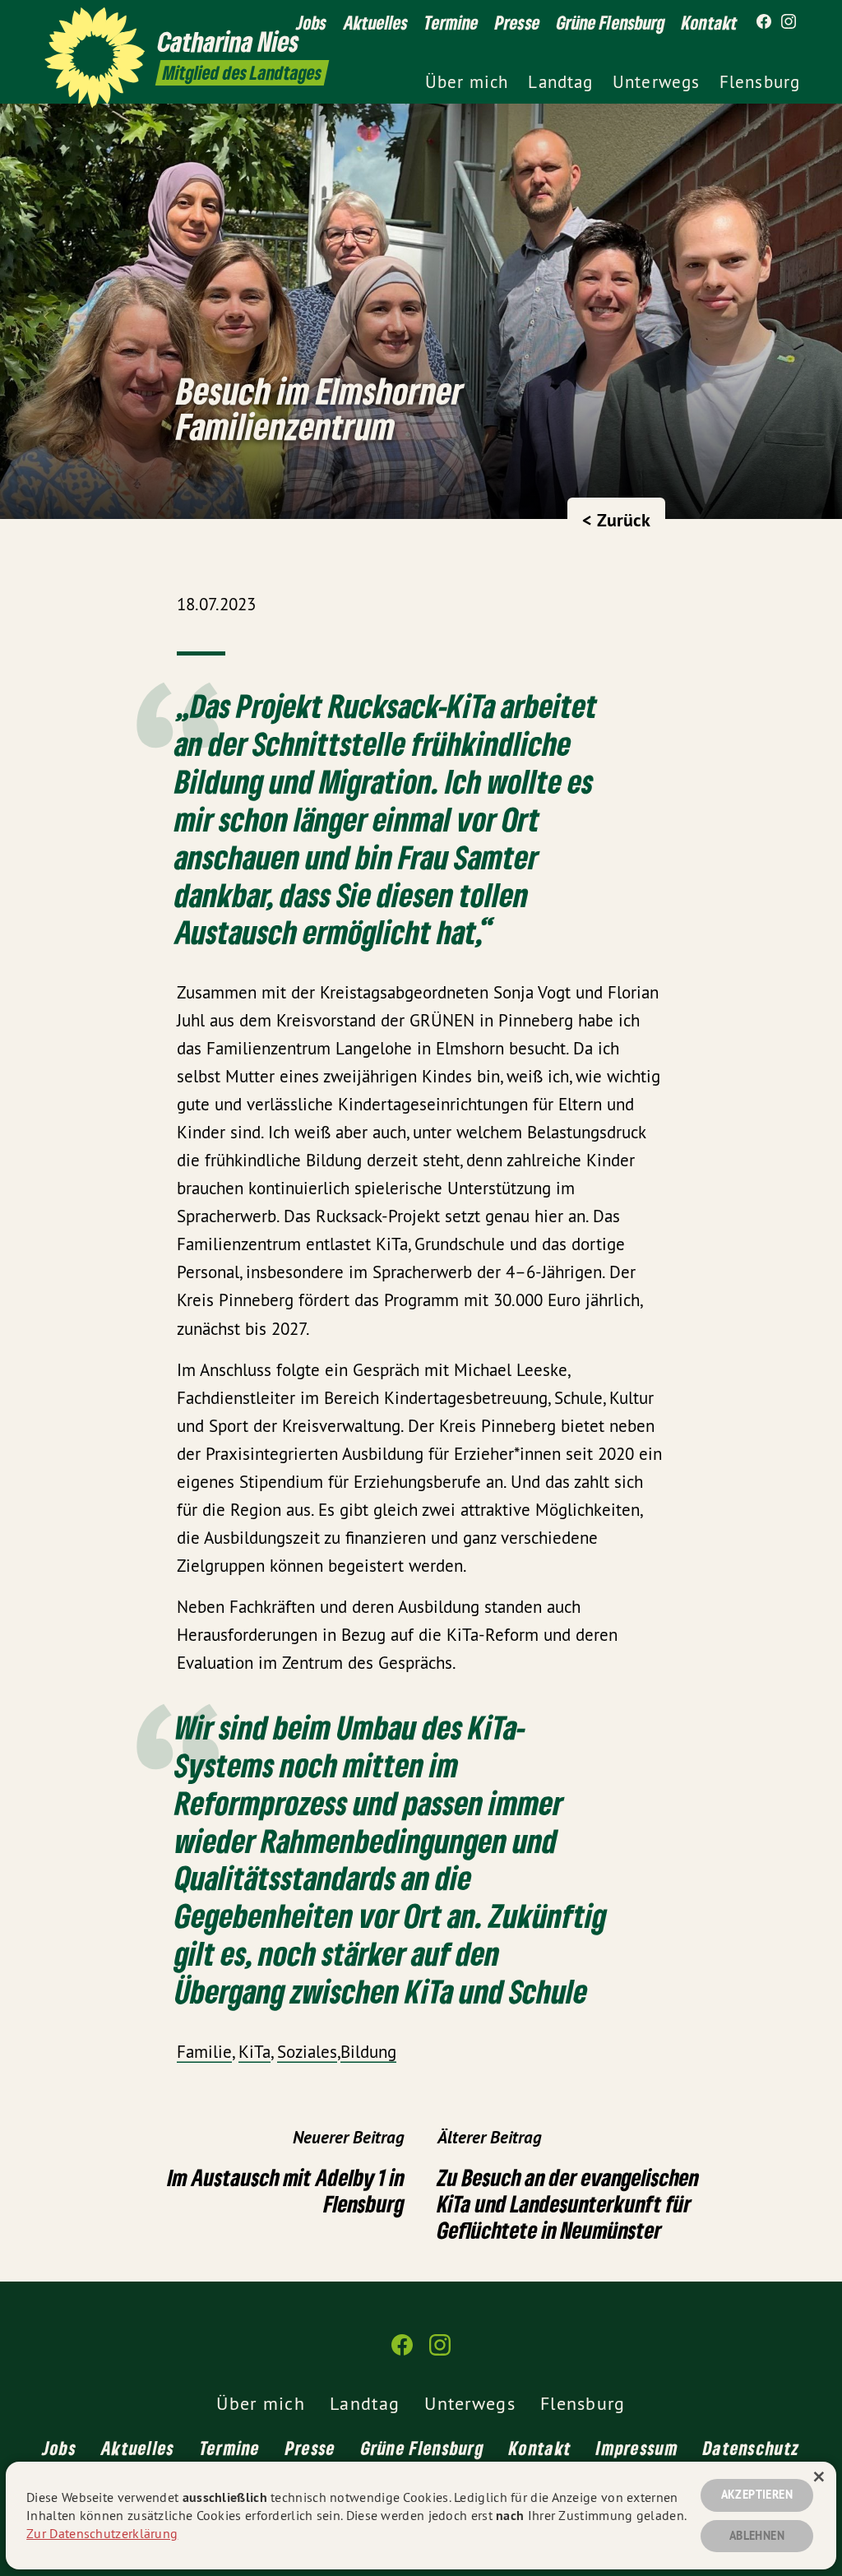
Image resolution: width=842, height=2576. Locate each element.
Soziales (307, 2052)
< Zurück (616, 520)
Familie (204, 2052)
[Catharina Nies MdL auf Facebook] (764, 22)
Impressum (637, 2448)
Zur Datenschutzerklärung (102, 2533)
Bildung (368, 2052)
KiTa (254, 2052)
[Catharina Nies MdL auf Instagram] (789, 22)
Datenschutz (751, 2448)
